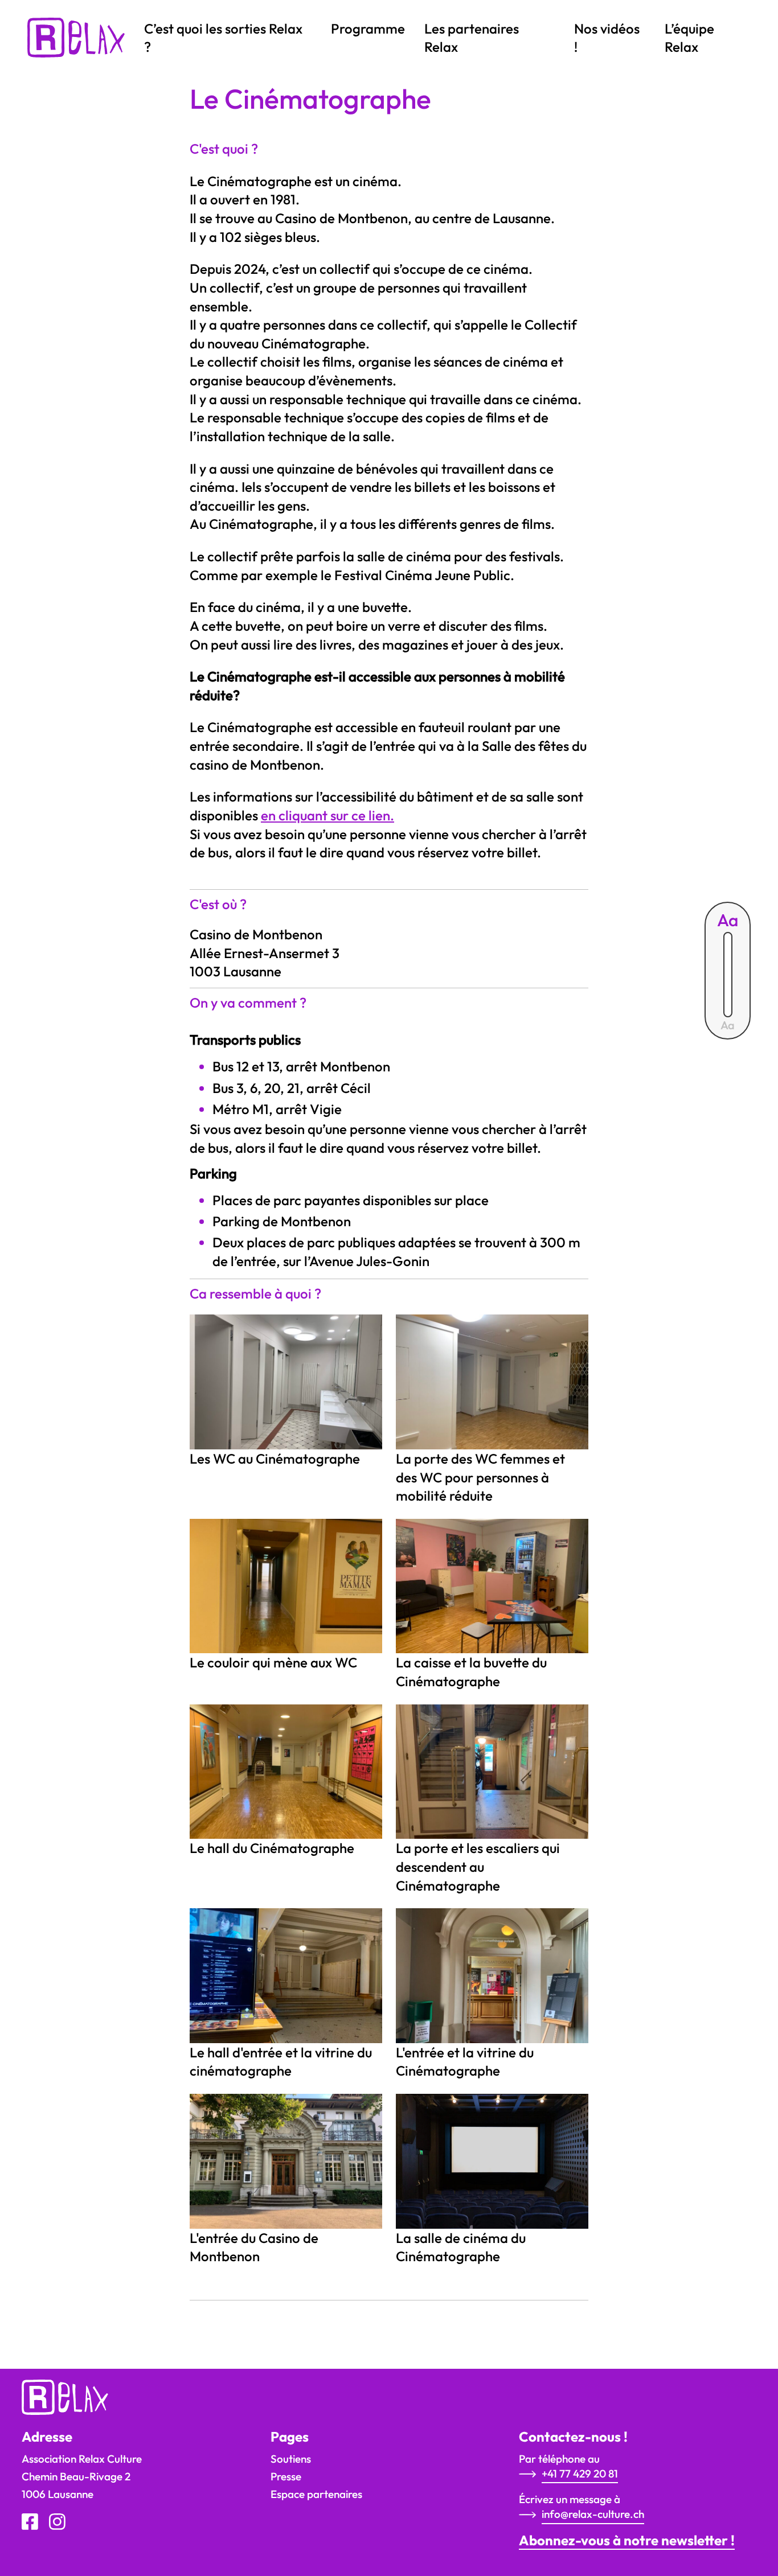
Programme (368, 28)
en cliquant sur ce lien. (327, 815)
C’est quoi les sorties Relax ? (223, 38)
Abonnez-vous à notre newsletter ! (627, 2540)
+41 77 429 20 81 (580, 2474)
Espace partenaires (316, 2494)
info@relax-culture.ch (593, 2514)
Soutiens (291, 2459)
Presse (286, 2476)
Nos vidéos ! (607, 38)
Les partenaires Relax (472, 38)
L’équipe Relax (689, 38)
